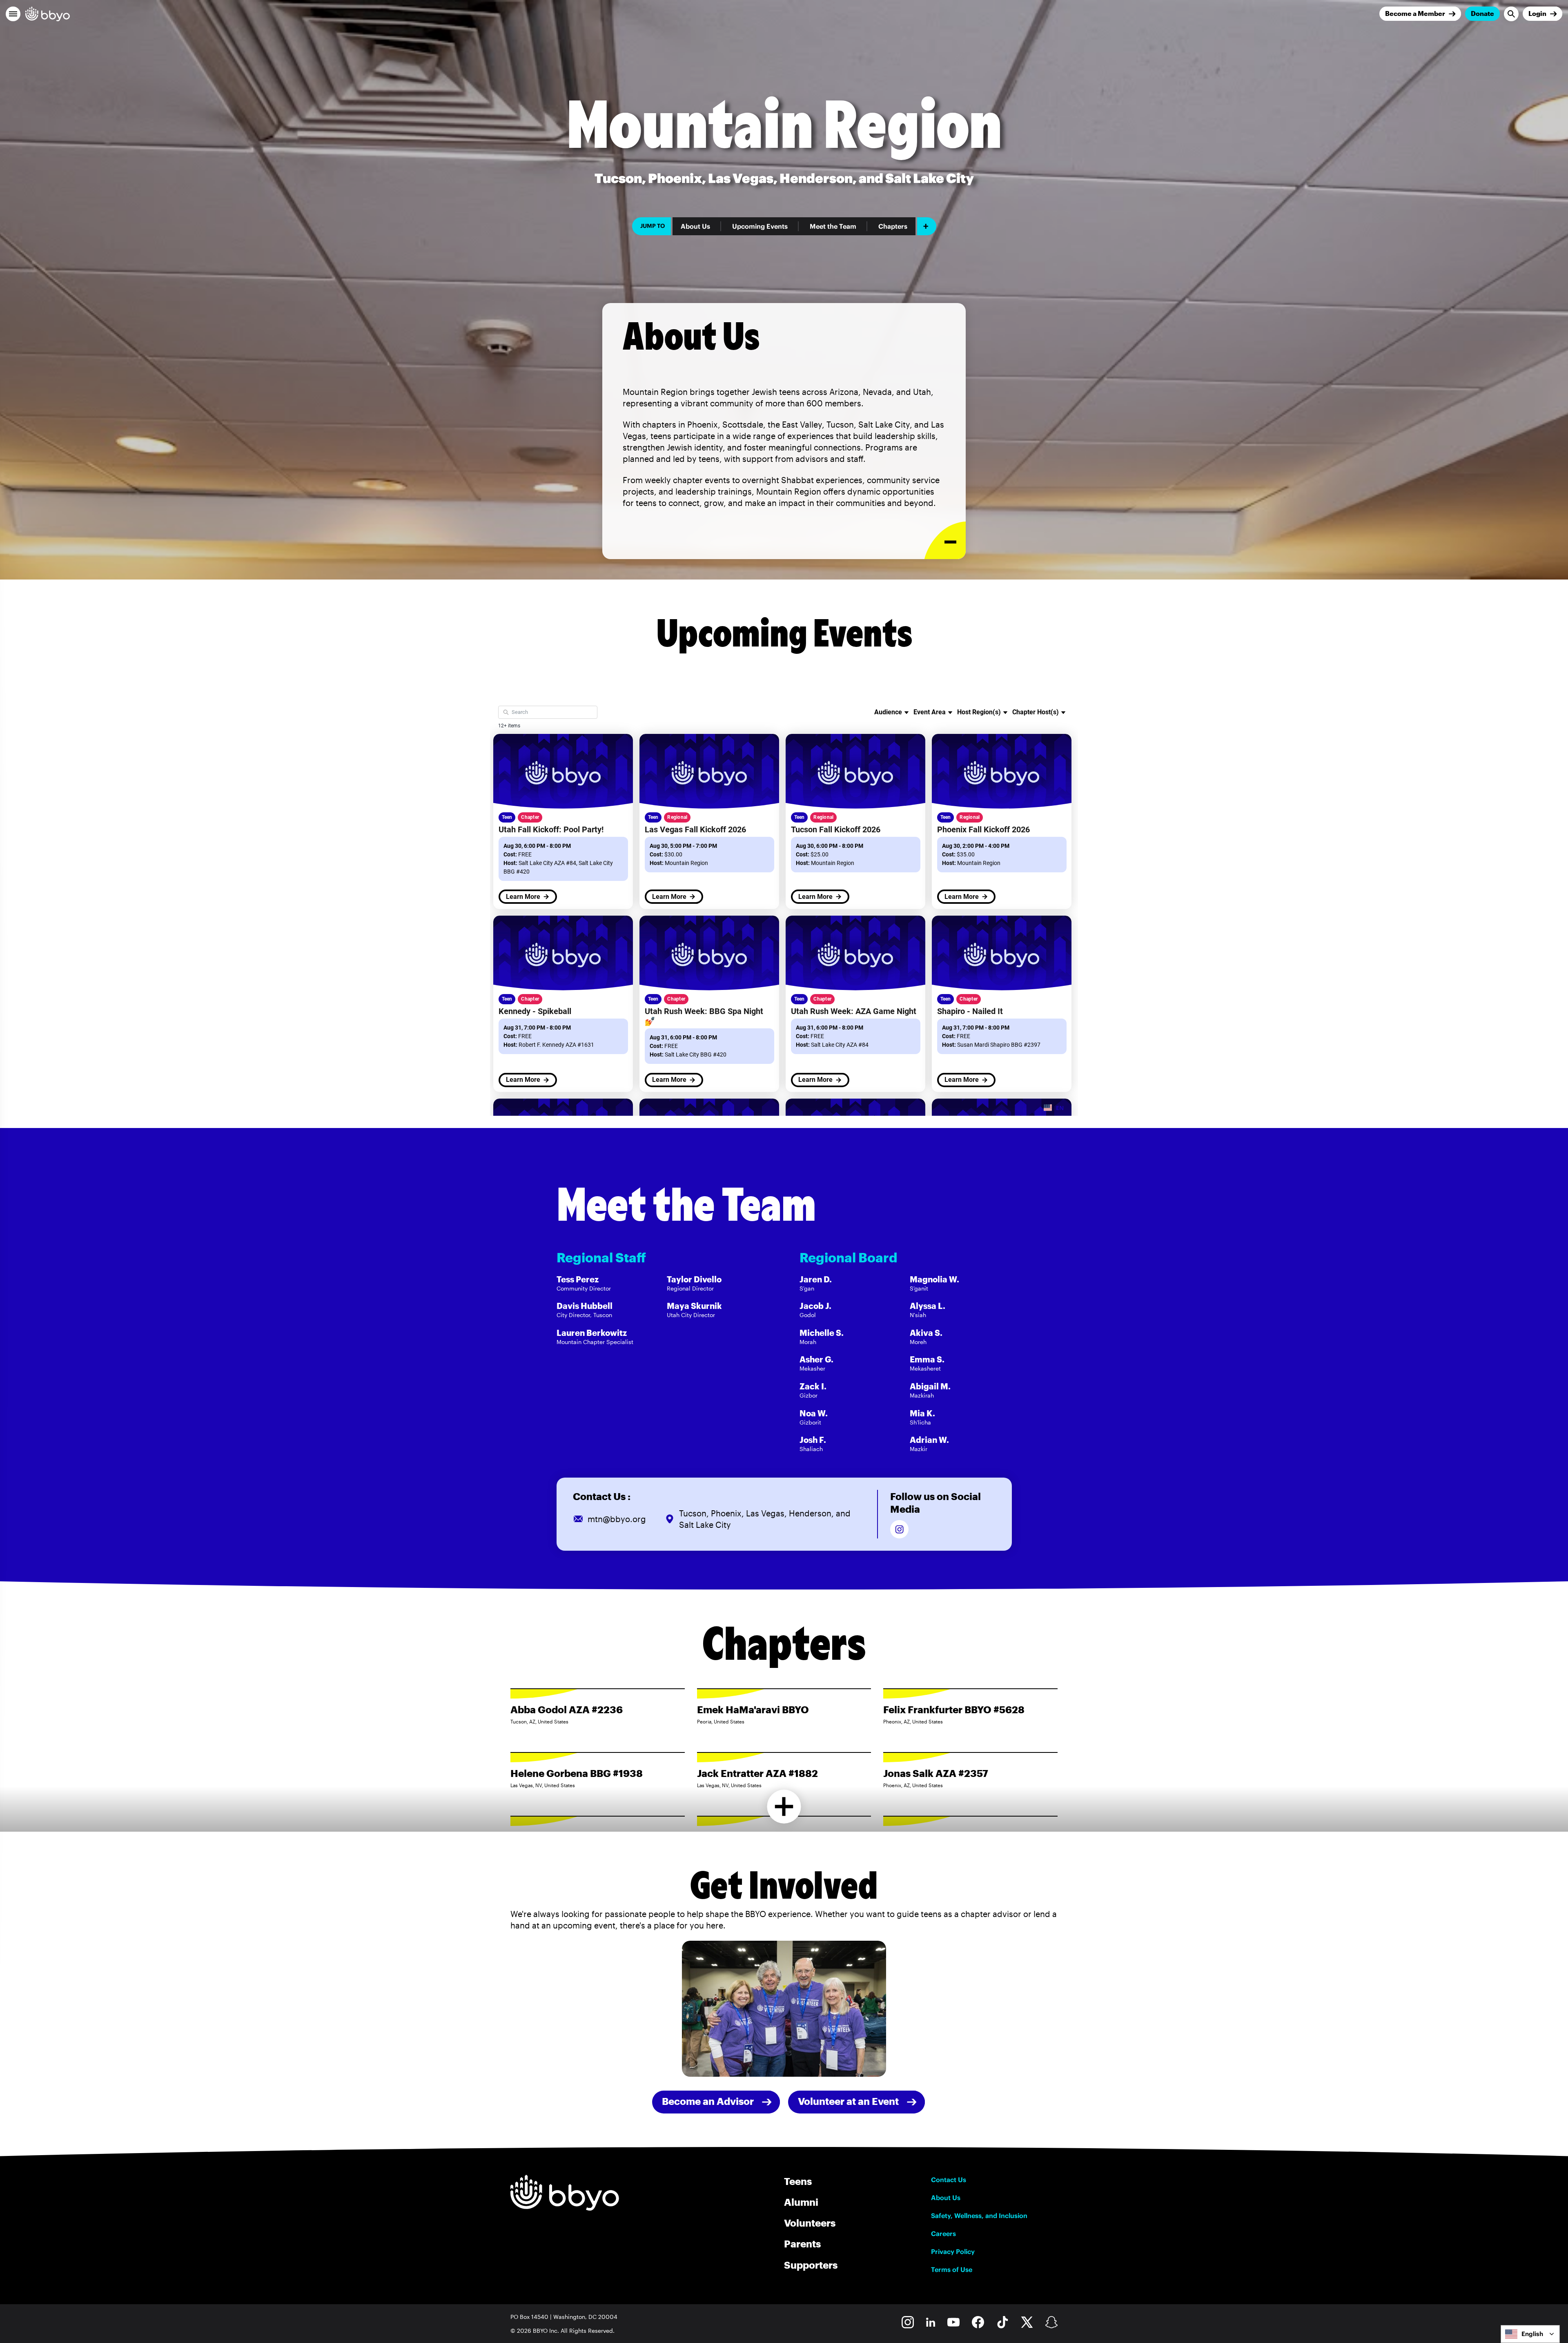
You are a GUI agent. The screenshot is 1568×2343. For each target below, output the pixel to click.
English (1532, 2334)
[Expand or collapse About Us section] (945, 541)
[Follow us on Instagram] (899, 1529)
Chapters (893, 226)
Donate (1482, 13)
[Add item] (927, 226)
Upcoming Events (760, 226)
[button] (13, 14)
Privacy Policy (953, 2252)
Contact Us (949, 2180)
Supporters (811, 2265)
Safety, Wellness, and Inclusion (979, 2216)
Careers (943, 2234)
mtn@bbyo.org (617, 1519)
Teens (798, 2181)
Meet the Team (833, 226)
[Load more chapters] (784, 1807)
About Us (695, 226)
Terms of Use (952, 2269)
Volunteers (810, 2223)
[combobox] (1530, 2334)
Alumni (801, 2202)
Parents (802, 2244)
